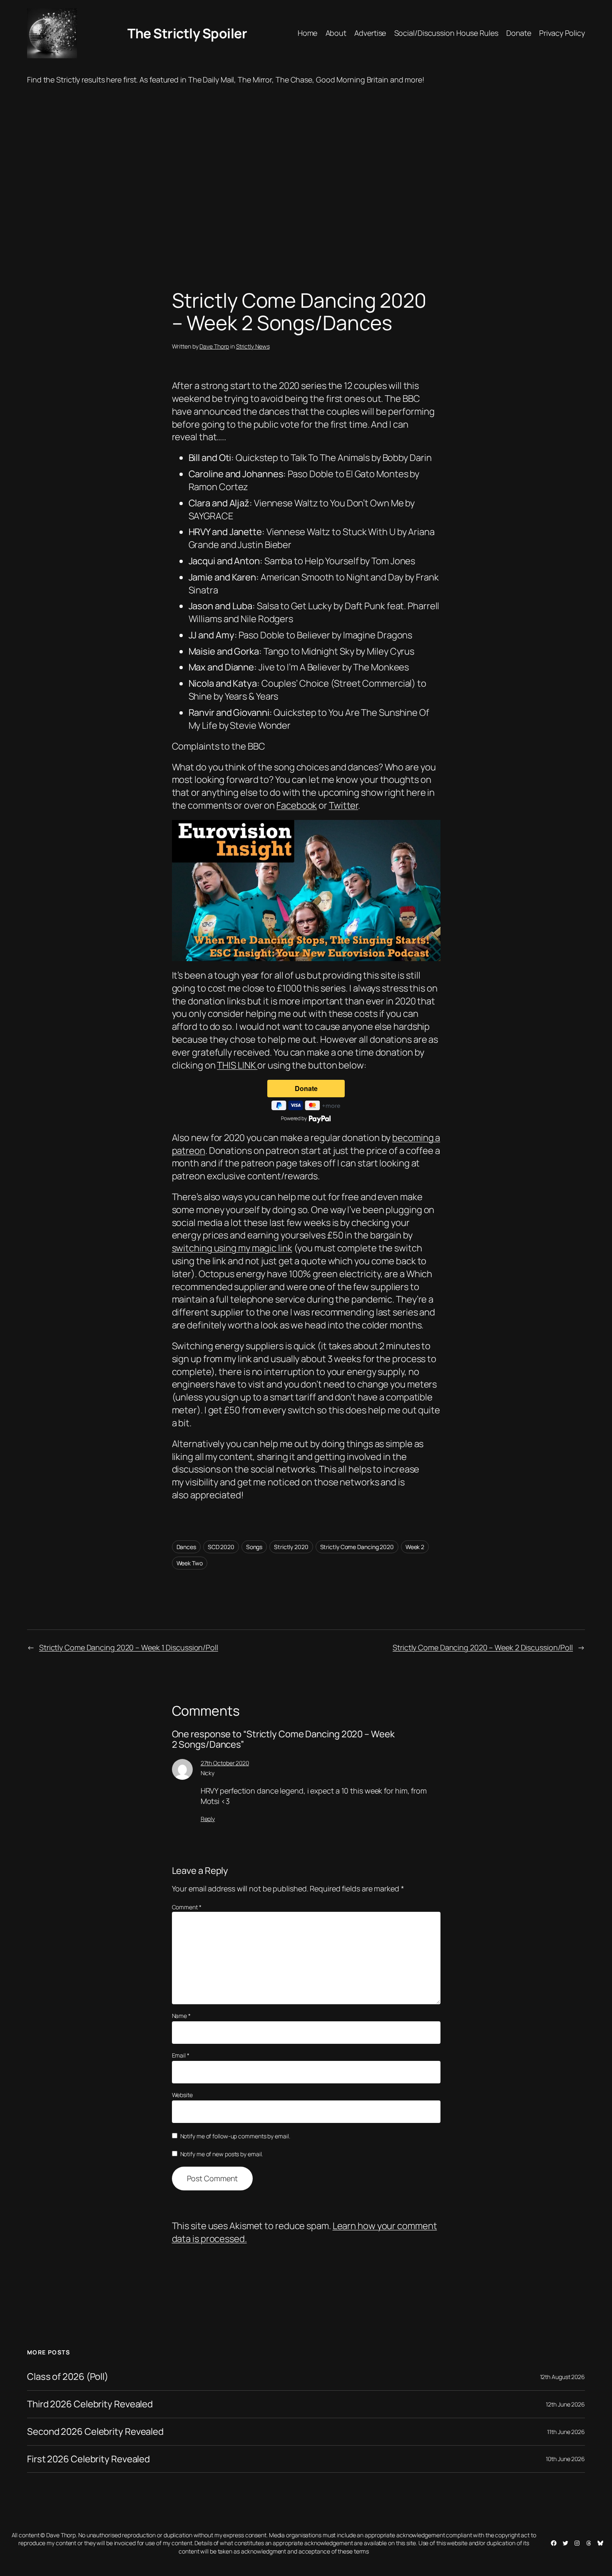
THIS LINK (237, 1065)
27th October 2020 (225, 1763)
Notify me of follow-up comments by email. (235, 2136)
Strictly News (253, 346)
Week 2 (415, 1547)
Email (181, 2055)
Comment (187, 1907)
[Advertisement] (306, 172)
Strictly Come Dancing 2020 (357, 1547)
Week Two (190, 1563)
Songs (254, 1547)
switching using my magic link (232, 1248)
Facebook (297, 805)
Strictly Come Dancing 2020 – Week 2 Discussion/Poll (483, 1647)
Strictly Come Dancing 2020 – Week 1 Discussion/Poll (129, 1647)
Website (182, 2095)
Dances (186, 1547)
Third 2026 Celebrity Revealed (90, 2404)
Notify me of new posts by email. (222, 2154)
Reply (208, 1819)
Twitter (343, 805)
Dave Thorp (214, 346)
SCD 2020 (221, 1547)
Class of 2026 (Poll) (68, 2377)
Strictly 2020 (291, 1547)
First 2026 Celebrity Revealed (88, 2459)
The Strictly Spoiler (187, 33)
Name (181, 2016)
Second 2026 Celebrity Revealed (95, 2432)
